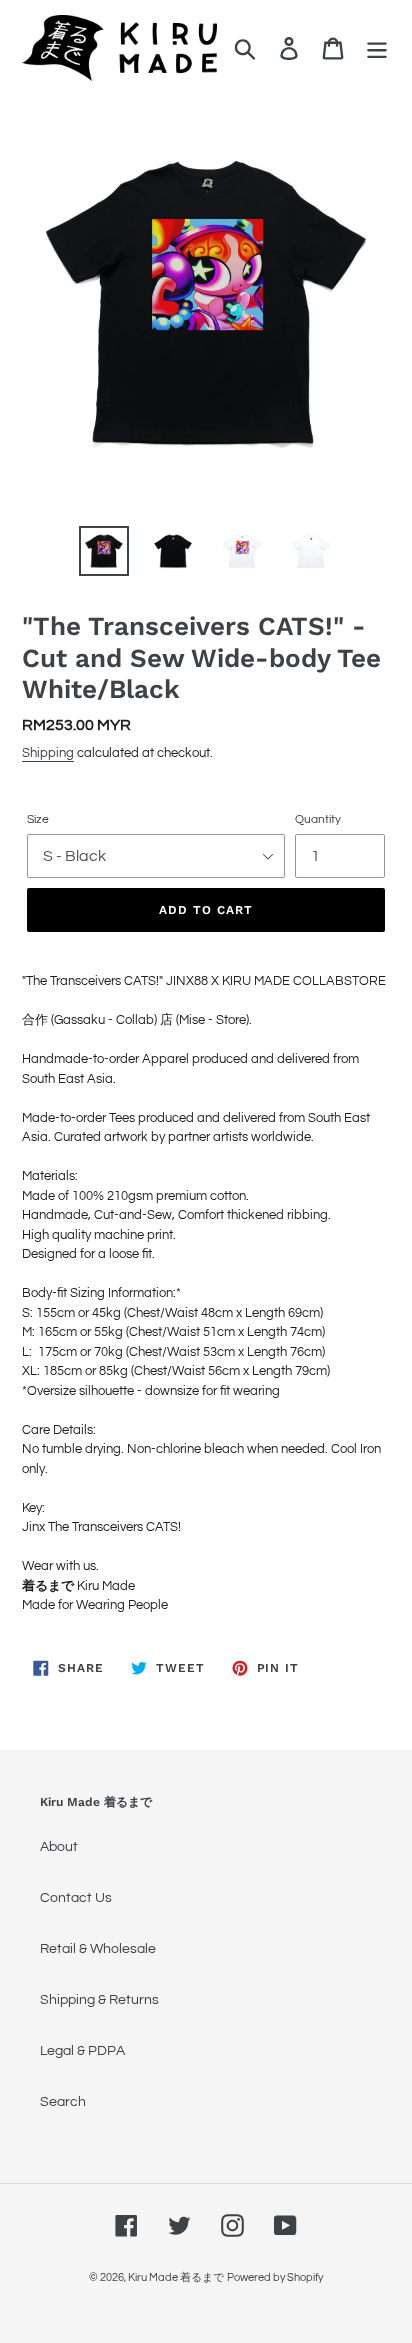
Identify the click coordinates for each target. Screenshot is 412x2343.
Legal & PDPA (82, 2051)
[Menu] (377, 48)
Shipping (48, 753)
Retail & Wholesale (98, 1949)
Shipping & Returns (99, 2000)
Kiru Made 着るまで (176, 2277)
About (59, 1847)
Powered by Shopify (275, 2277)
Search (63, 2102)
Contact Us (76, 1898)
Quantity (318, 819)
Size (38, 819)
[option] (104, 551)
